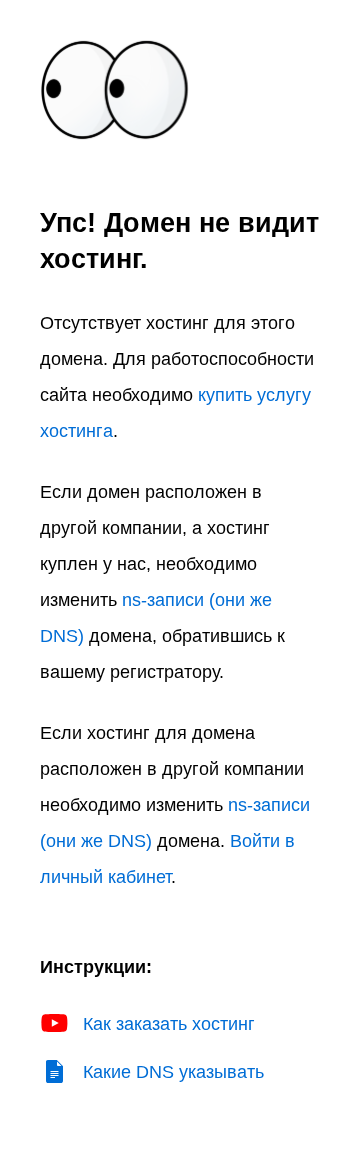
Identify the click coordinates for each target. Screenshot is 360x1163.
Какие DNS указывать (173, 1072)
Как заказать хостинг (169, 1024)
